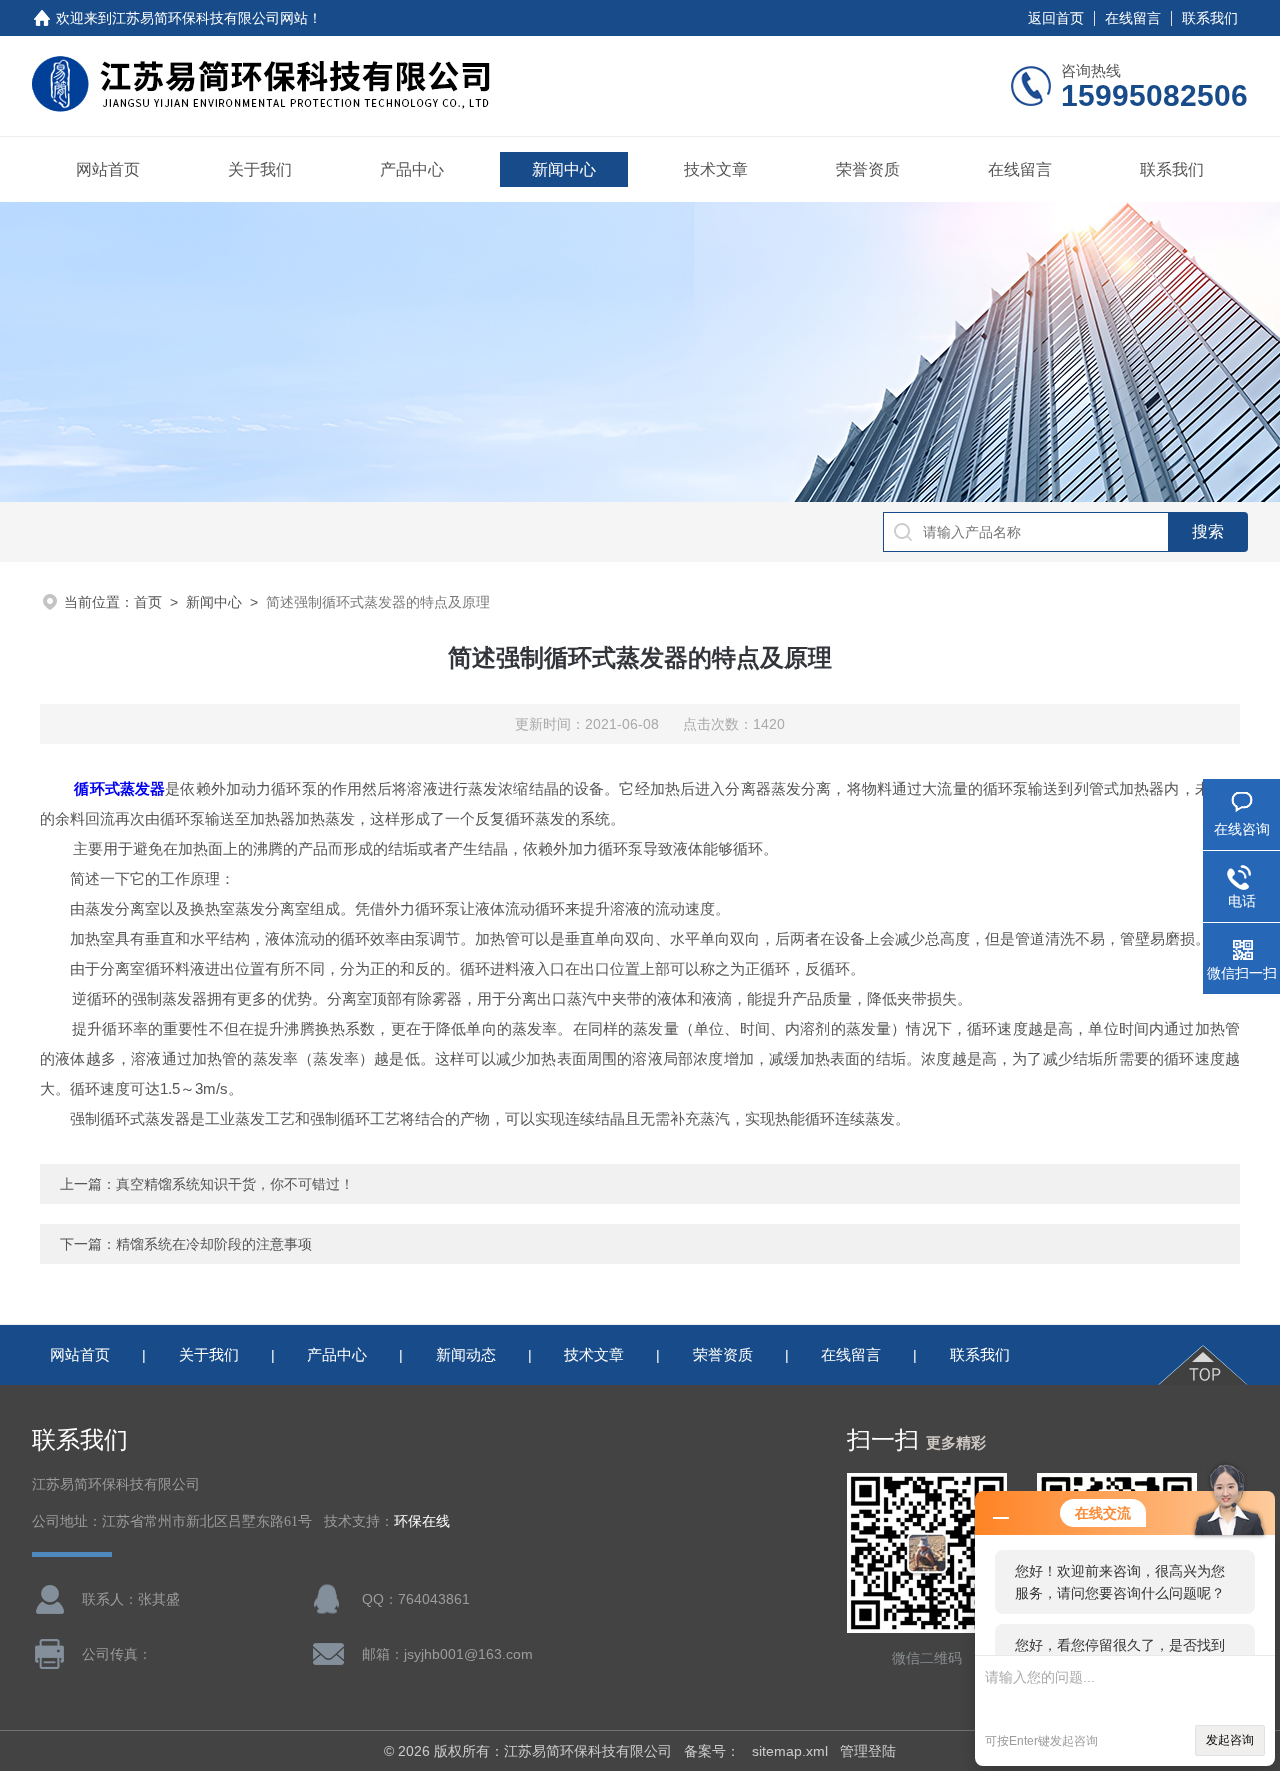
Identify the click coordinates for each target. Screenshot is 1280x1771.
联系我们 (1210, 18)
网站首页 (108, 169)
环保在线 (422, 1521)
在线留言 (1133, 18)
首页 (148, 602)
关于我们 (260, 169)
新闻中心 (564, 169)
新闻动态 (466, 1354)
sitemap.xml (790, 1751)
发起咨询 (1230, 1740)
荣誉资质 (868, 169)
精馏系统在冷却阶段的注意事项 (214, 1244)
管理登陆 (868, 1751)
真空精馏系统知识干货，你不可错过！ (235, 1184)
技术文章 (716, 169)
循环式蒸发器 (119, 788)
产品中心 (412, 169)
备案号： (712, 1751)
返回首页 (1056, 18)
